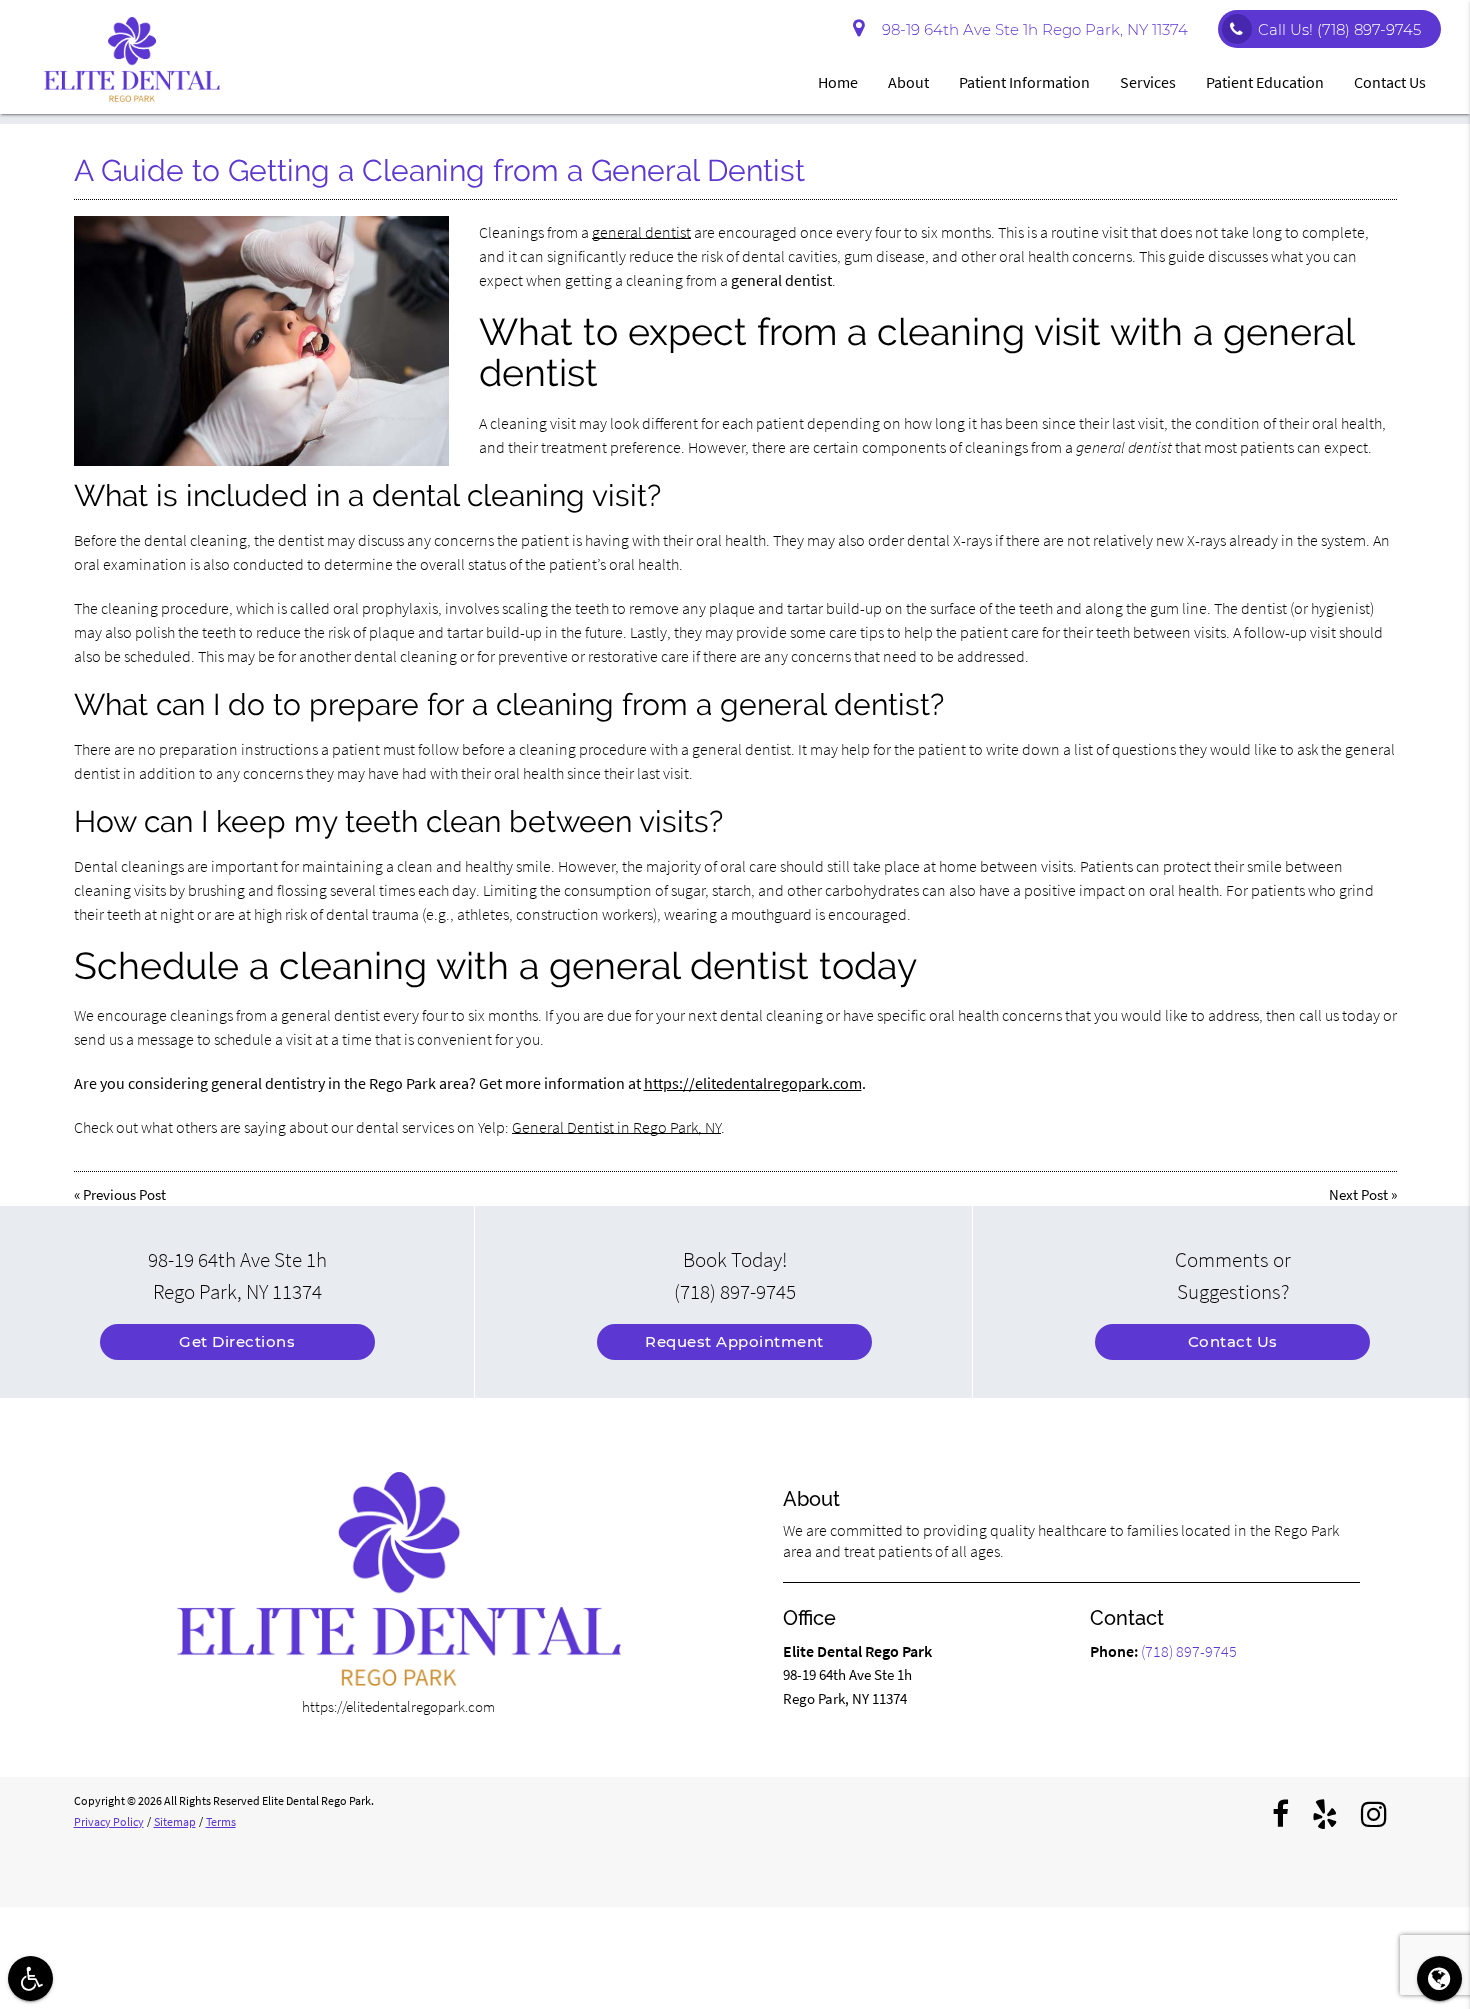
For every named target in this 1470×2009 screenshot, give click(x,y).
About (908, 82)
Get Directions (237, 1341)
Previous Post (124, 1194)
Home (838, 82)
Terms (221, 1821)
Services (1148, 82)
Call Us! (1339, 29)
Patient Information (1024, 82)
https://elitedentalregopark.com (753, 1083)
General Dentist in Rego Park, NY (616, 1127)
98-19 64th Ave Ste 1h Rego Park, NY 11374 (1031, 29)
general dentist (641, 232)
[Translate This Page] (1439, 1978)
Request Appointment (734, 1341)
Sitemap (175, 1821)
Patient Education (1265, 82)
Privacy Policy (109, 1821)
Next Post (1358, 1194)
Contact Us (1390, 82)
